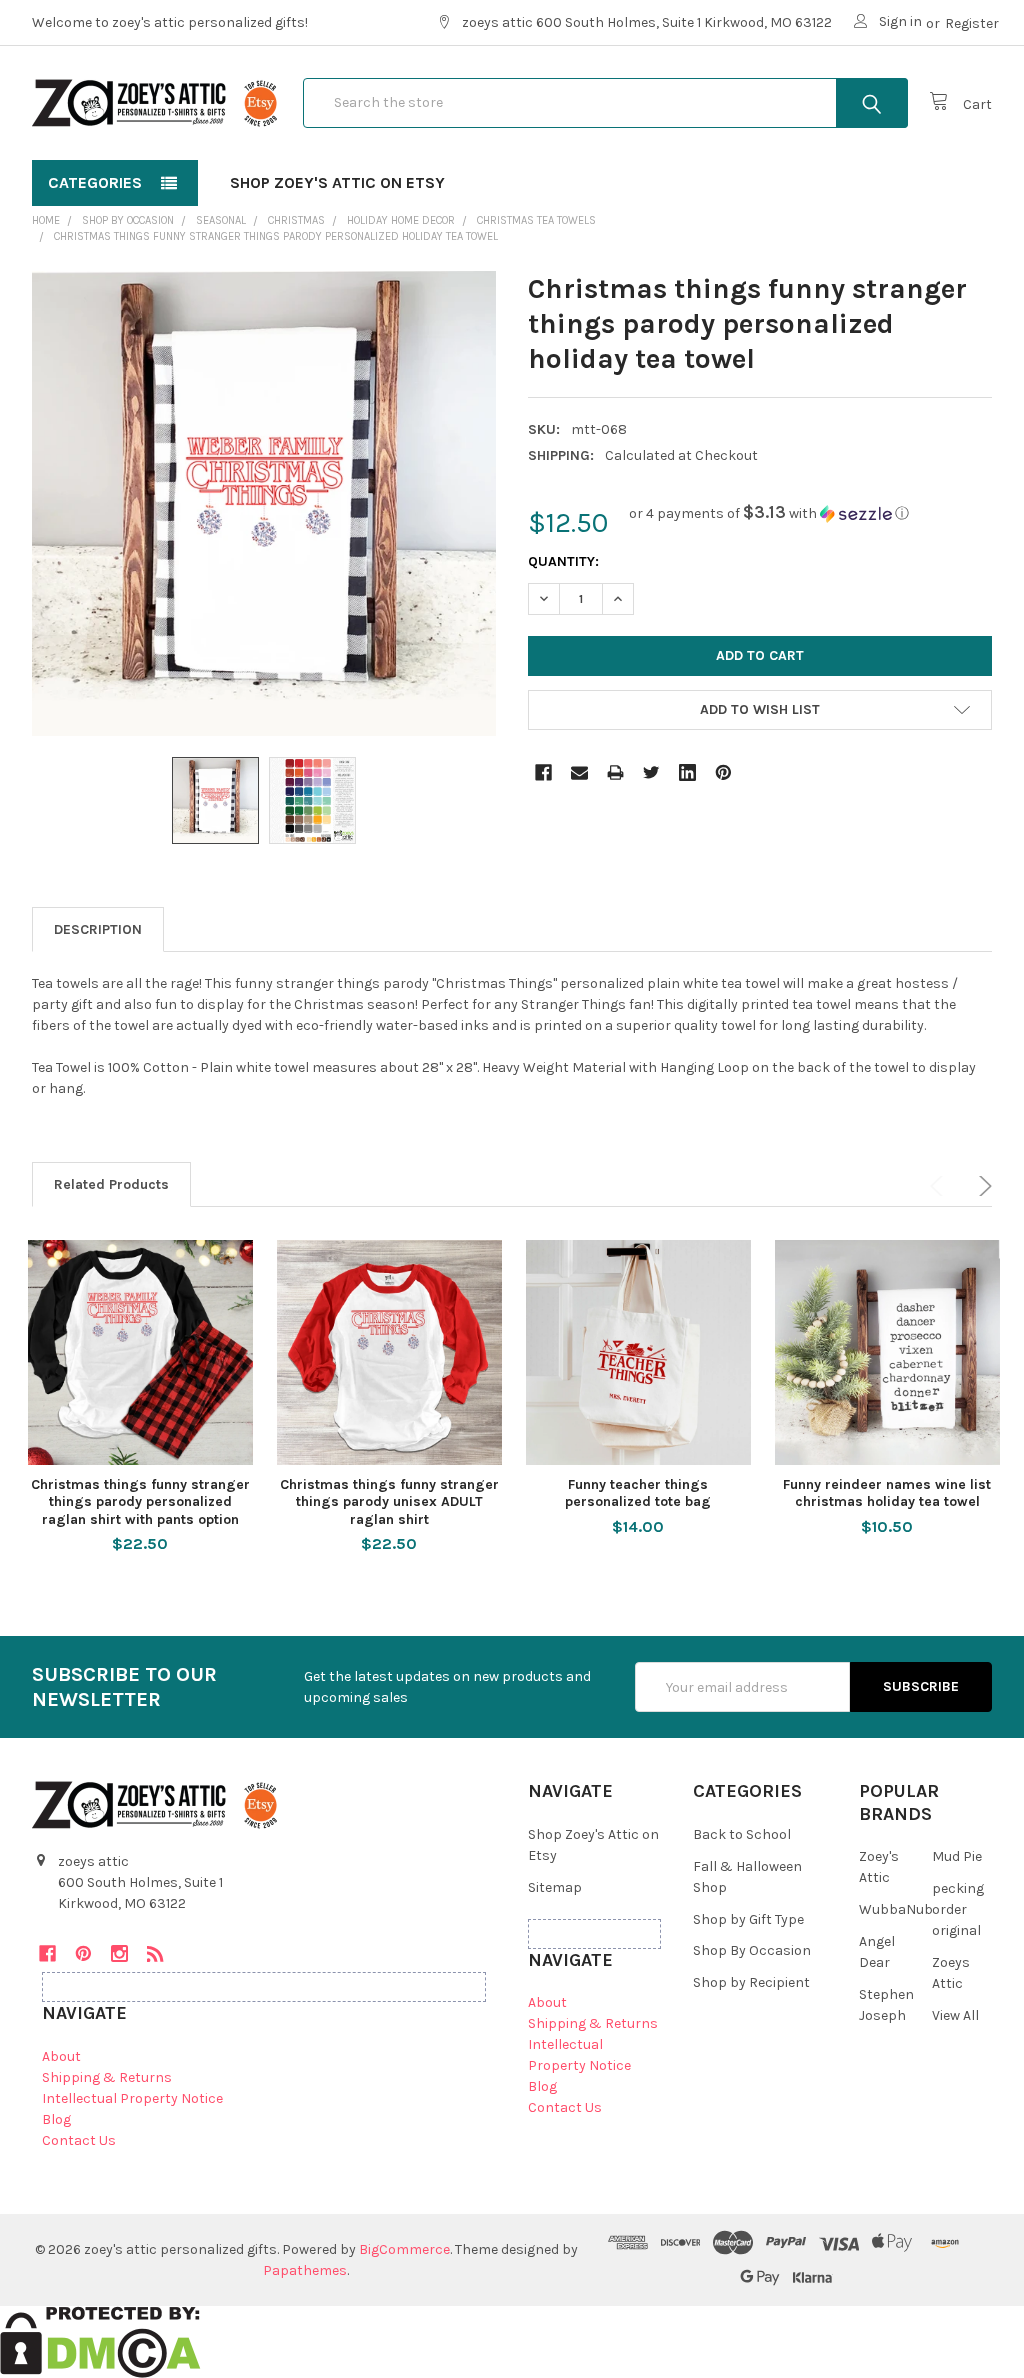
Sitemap (555, 1887)
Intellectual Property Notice (132, 2098)
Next (982, 1186)
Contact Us (79, 2140)
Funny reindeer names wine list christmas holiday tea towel (887, 1493)
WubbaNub (896, 1909)
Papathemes (305, 2270)
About (61, 2056)
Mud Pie (957, 1856)
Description (98, 929)
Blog (56, 2119)
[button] (769, 513)
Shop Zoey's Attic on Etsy (337, 182)
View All (955, 2015)
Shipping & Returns (107, 2077)
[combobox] (605, 103)
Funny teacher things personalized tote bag (638, 1493)
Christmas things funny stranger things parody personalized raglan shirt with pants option (140, 1502)
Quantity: (563, 561)
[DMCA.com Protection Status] (100, 2340)
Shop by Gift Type (748, 1919)
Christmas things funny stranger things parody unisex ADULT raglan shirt (389, 1502)
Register (972, 23)
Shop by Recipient (751, 1982)
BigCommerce (404, 2249)
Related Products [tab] (111, 1184)
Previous (940, 1186)
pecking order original (958, 1909)
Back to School (742, 1834)
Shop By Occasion (752, 1950)
